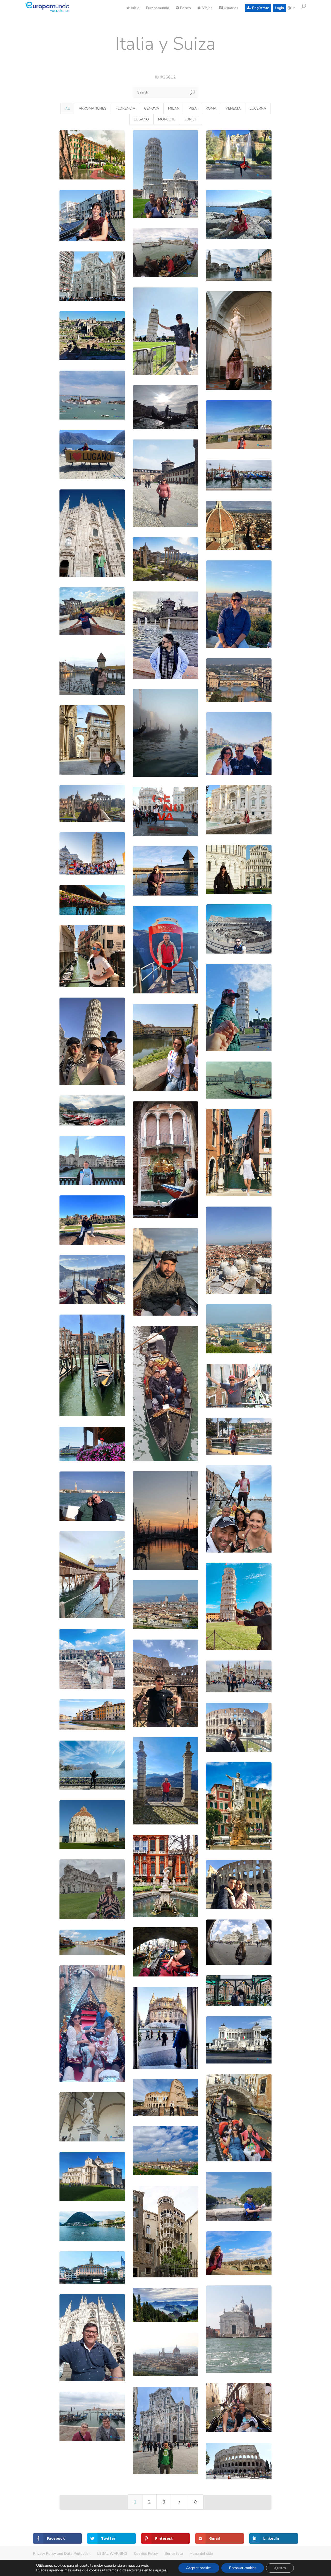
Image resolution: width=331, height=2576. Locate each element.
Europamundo (158, 8)
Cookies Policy (146, 2554)
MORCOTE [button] (167, 119)
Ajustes (280, 2568)
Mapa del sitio (201, 2554)
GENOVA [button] (152, 108)
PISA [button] (193, 108)
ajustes (161, 2570)
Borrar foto (174, 2554)
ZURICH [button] (191, 119)
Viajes (207, 8)
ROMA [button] (211, 108)
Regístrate (260, 8)
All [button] (67, 108)
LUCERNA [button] (258, 108)
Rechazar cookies (243, 2568)
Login (279, 8)
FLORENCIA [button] (125, 108)
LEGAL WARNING (112, 2554)
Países (185, 8)
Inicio (135, 8)
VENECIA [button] (233, 108)
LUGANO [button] (141, 119)
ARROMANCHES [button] (93, 108)
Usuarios (230, 8)
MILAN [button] (174, 108)
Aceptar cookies (199, 2568)
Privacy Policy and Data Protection (62, 2554)
